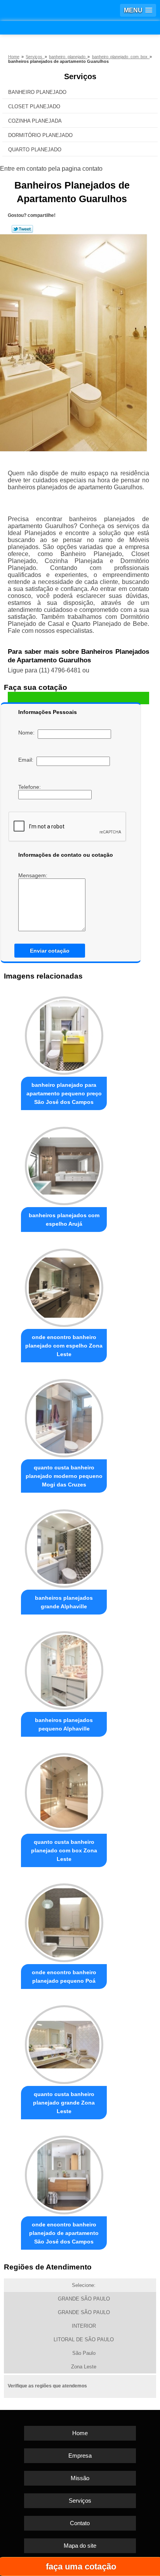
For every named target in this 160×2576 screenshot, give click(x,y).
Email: (27, 760)
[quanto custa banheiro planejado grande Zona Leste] (64, 2042)
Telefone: (30, 787)
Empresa (80, 2456)
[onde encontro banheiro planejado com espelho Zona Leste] (64, 1285)
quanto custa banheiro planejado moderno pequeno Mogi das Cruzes (64, 1476)
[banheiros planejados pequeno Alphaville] (64, 1668)
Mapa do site (80, 2546)
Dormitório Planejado (40, 135)
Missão (80, 2478)
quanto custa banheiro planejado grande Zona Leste (64, 2103)
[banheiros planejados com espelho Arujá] (64, 1164)
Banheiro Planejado (37, 92)
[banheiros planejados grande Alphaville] (64, 1546)
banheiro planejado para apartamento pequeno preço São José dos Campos (64, 1093)
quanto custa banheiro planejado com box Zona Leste (64, 1850)
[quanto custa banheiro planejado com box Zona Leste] (64, 1790)
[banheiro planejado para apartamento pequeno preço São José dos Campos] (64, 1033)
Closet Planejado (34, 107)
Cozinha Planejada (35, 121)
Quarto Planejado (35, 150)
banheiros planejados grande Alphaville (64, 1602)
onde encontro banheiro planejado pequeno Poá (64, 1977)
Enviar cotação (50, 951)
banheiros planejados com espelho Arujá (64, 1220)
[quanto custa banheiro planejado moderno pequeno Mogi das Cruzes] (64, 1416)
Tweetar (22, 229)
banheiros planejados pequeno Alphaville (64, 1724)
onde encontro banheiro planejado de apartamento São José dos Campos (64, 2233)
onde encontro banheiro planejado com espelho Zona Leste (64, 1346)
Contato (80, 2523)
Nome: (28, 733)
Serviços (80, 76)
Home (80, 2433)
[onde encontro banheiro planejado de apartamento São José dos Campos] (64, 2173)
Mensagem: (34, 875)
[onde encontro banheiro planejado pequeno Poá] (64, 1921)
